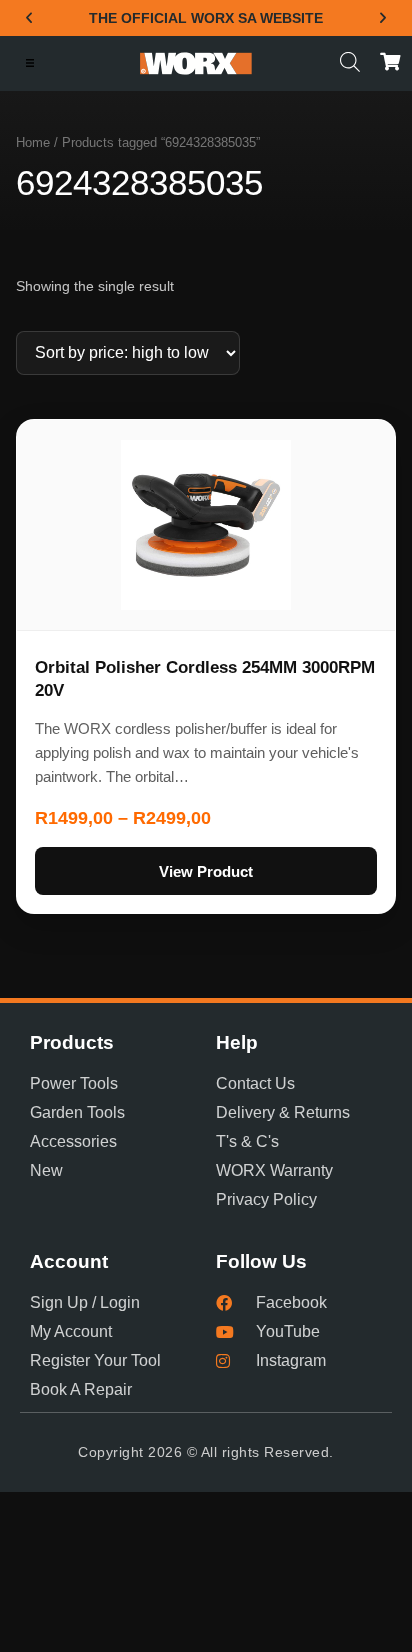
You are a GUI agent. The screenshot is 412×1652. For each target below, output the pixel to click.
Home (33, 142)
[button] (29, 18)
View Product (206, 871)
